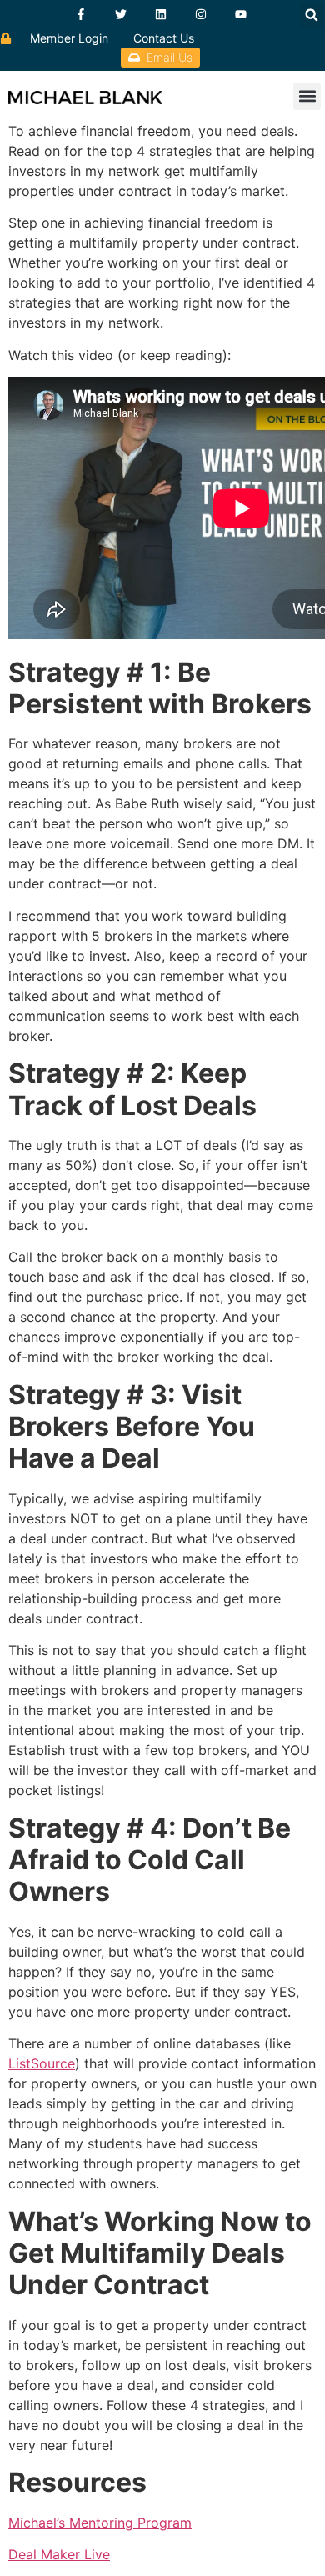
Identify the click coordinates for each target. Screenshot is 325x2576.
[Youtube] (241, 14)
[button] (312, 15)
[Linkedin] (161, 14)
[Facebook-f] (81, 14)
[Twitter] (121, 14)
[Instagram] (201, 14)
